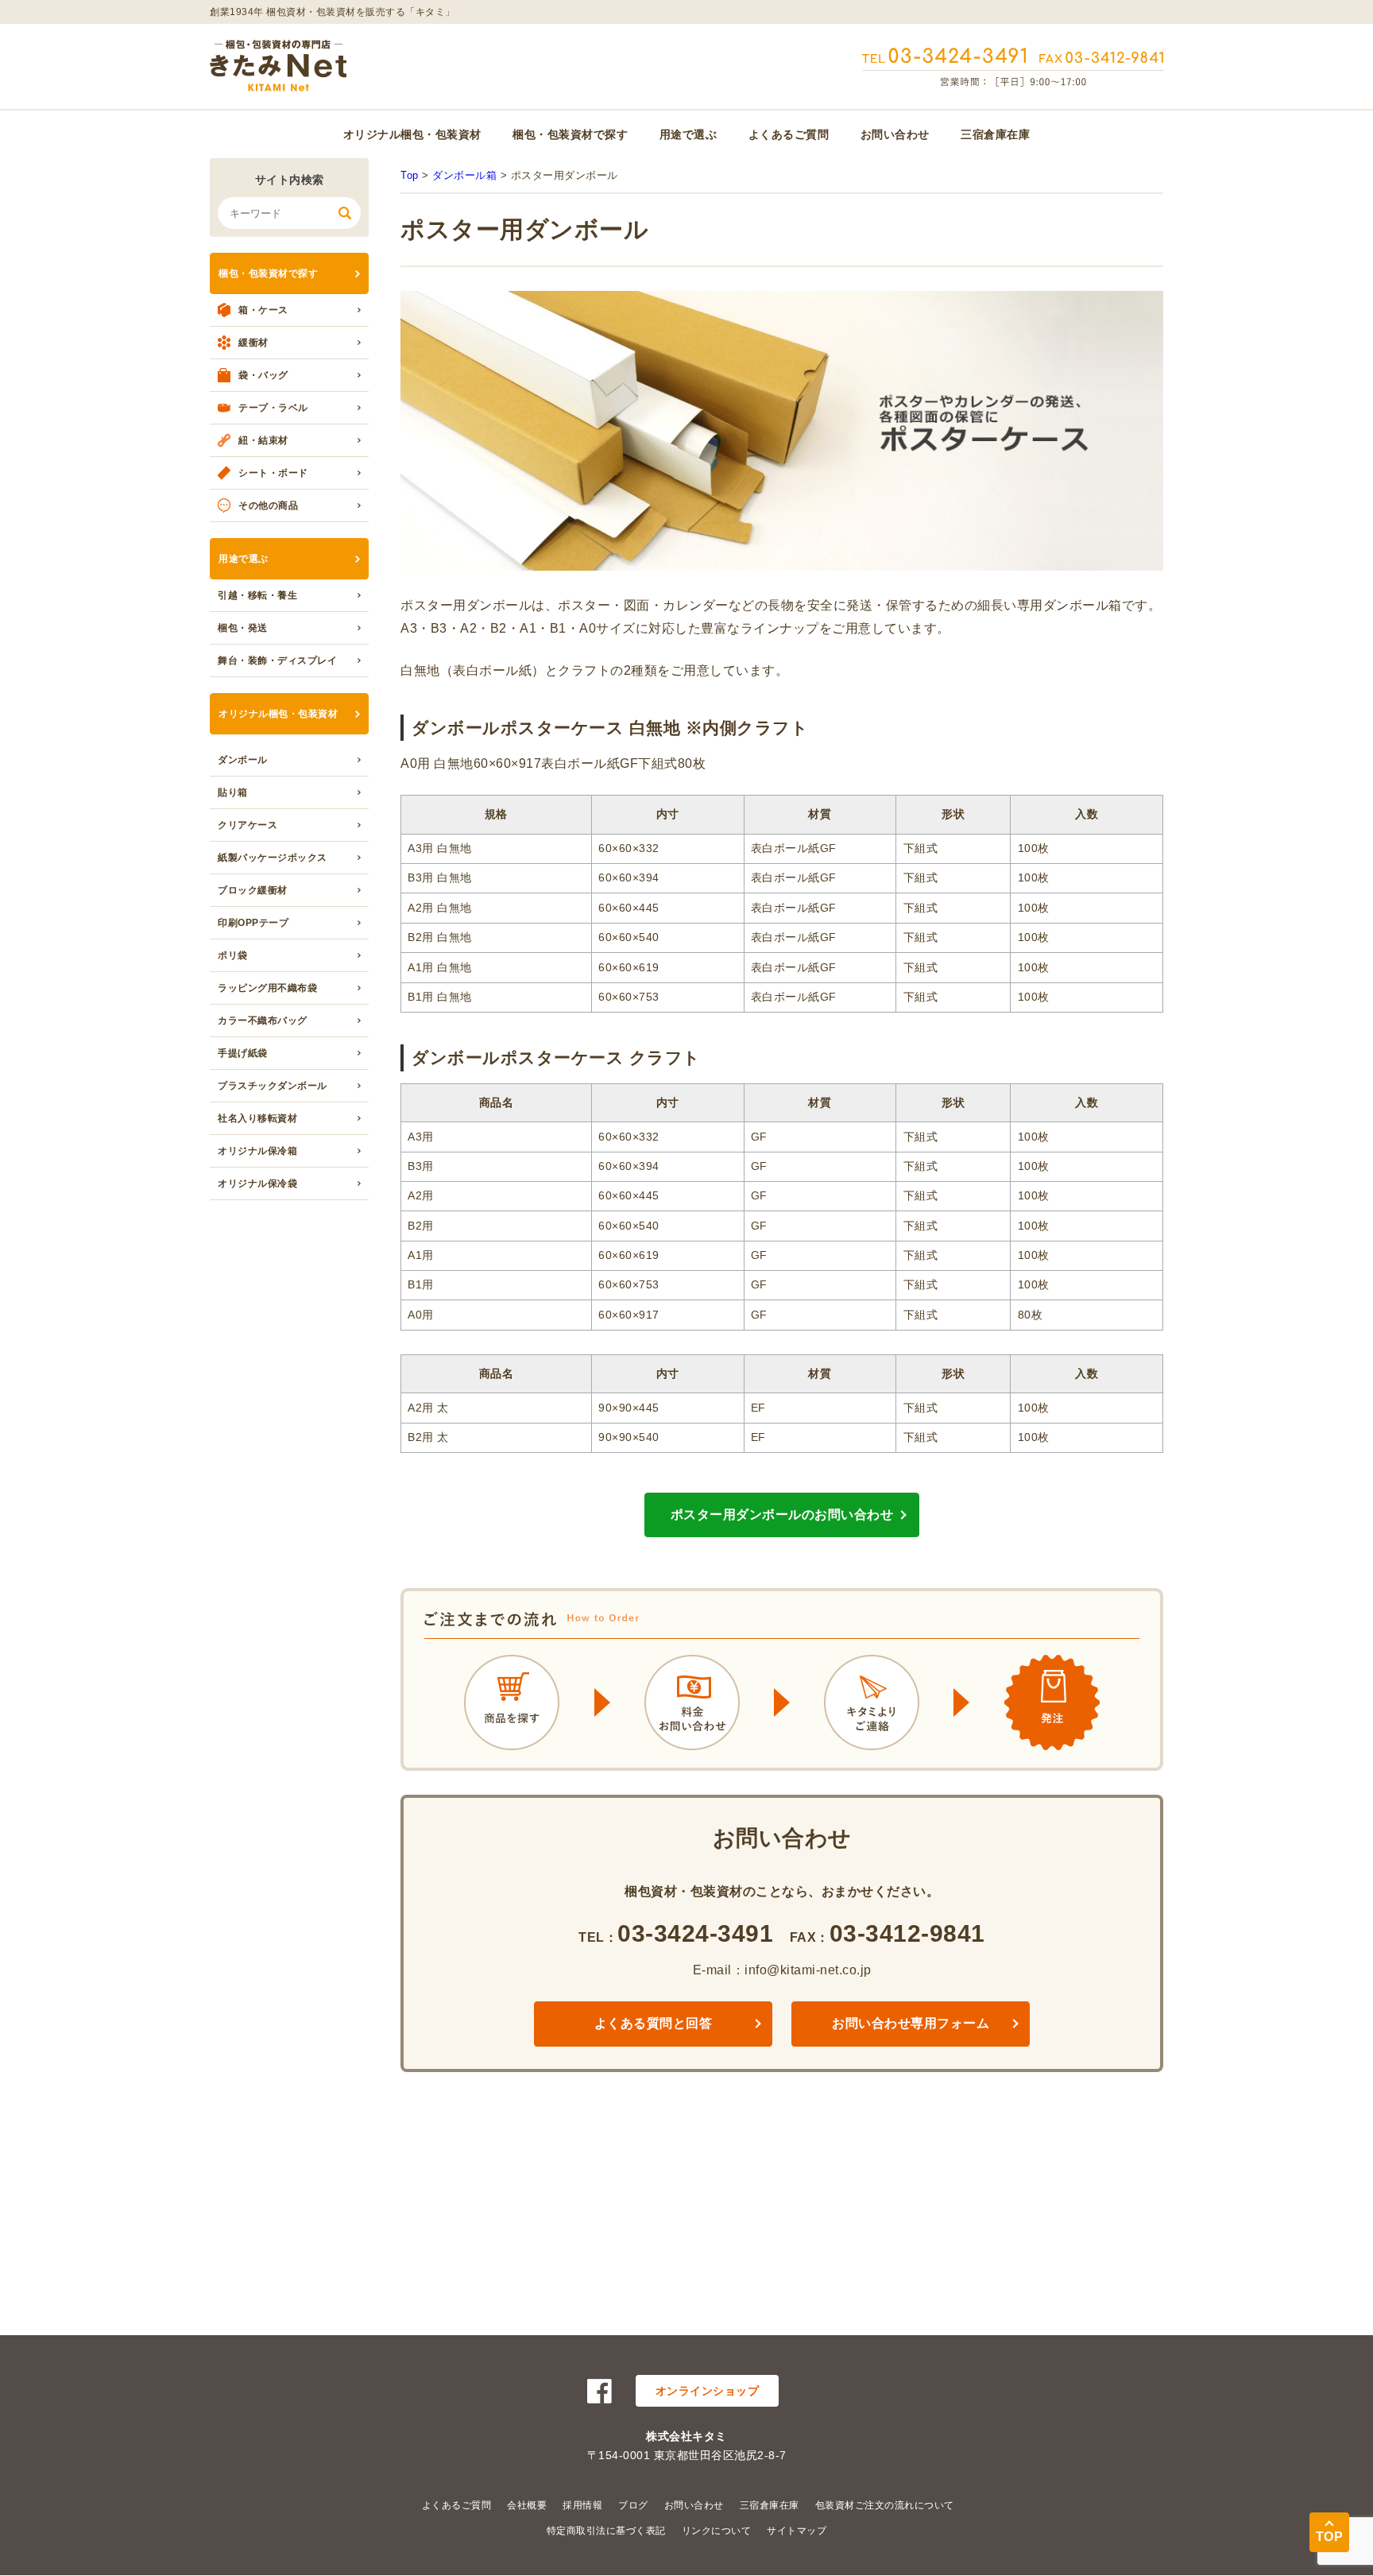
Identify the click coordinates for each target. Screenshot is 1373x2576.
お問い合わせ (895, 134)
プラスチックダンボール (273, 1086)
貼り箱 (233, 792)
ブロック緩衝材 (253, 890)
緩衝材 (253, 343)
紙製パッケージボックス (273, 858)
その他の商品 (268, 506)
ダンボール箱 (464, 175)
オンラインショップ (708, 2391)
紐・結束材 (263, 440)
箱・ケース (263, 310)
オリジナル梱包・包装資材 (412, 134)
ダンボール (243, 760)
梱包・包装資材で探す (570, 134)
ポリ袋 (233, 955)
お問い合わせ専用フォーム (911, 2023)
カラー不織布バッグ (263, 1021)
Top (410, 175)
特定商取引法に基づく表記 (606, 2531)
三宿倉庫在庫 (995, 134)
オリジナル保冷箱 (257, 1151)
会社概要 (527, 2505)
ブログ (633, 2505)
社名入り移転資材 (257, 1118)
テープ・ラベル (273, 408)
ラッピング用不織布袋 (267, 988)
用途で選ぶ (688, 134)
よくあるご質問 (789, 134)
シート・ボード (273, 473)
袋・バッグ (263, 375)
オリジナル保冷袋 (257, 1183)
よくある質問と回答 (654, 2023)
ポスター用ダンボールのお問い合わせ (782, 1515)
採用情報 (582, 2505)
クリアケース (248, 825)
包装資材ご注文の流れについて (885, 2505)
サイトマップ (797, 2531)
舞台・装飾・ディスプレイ (277, 660)
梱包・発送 (243, 628)
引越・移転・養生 (257, 595)
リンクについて (717, 2531)
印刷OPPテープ (253, 923)
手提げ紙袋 (243, 1053)
